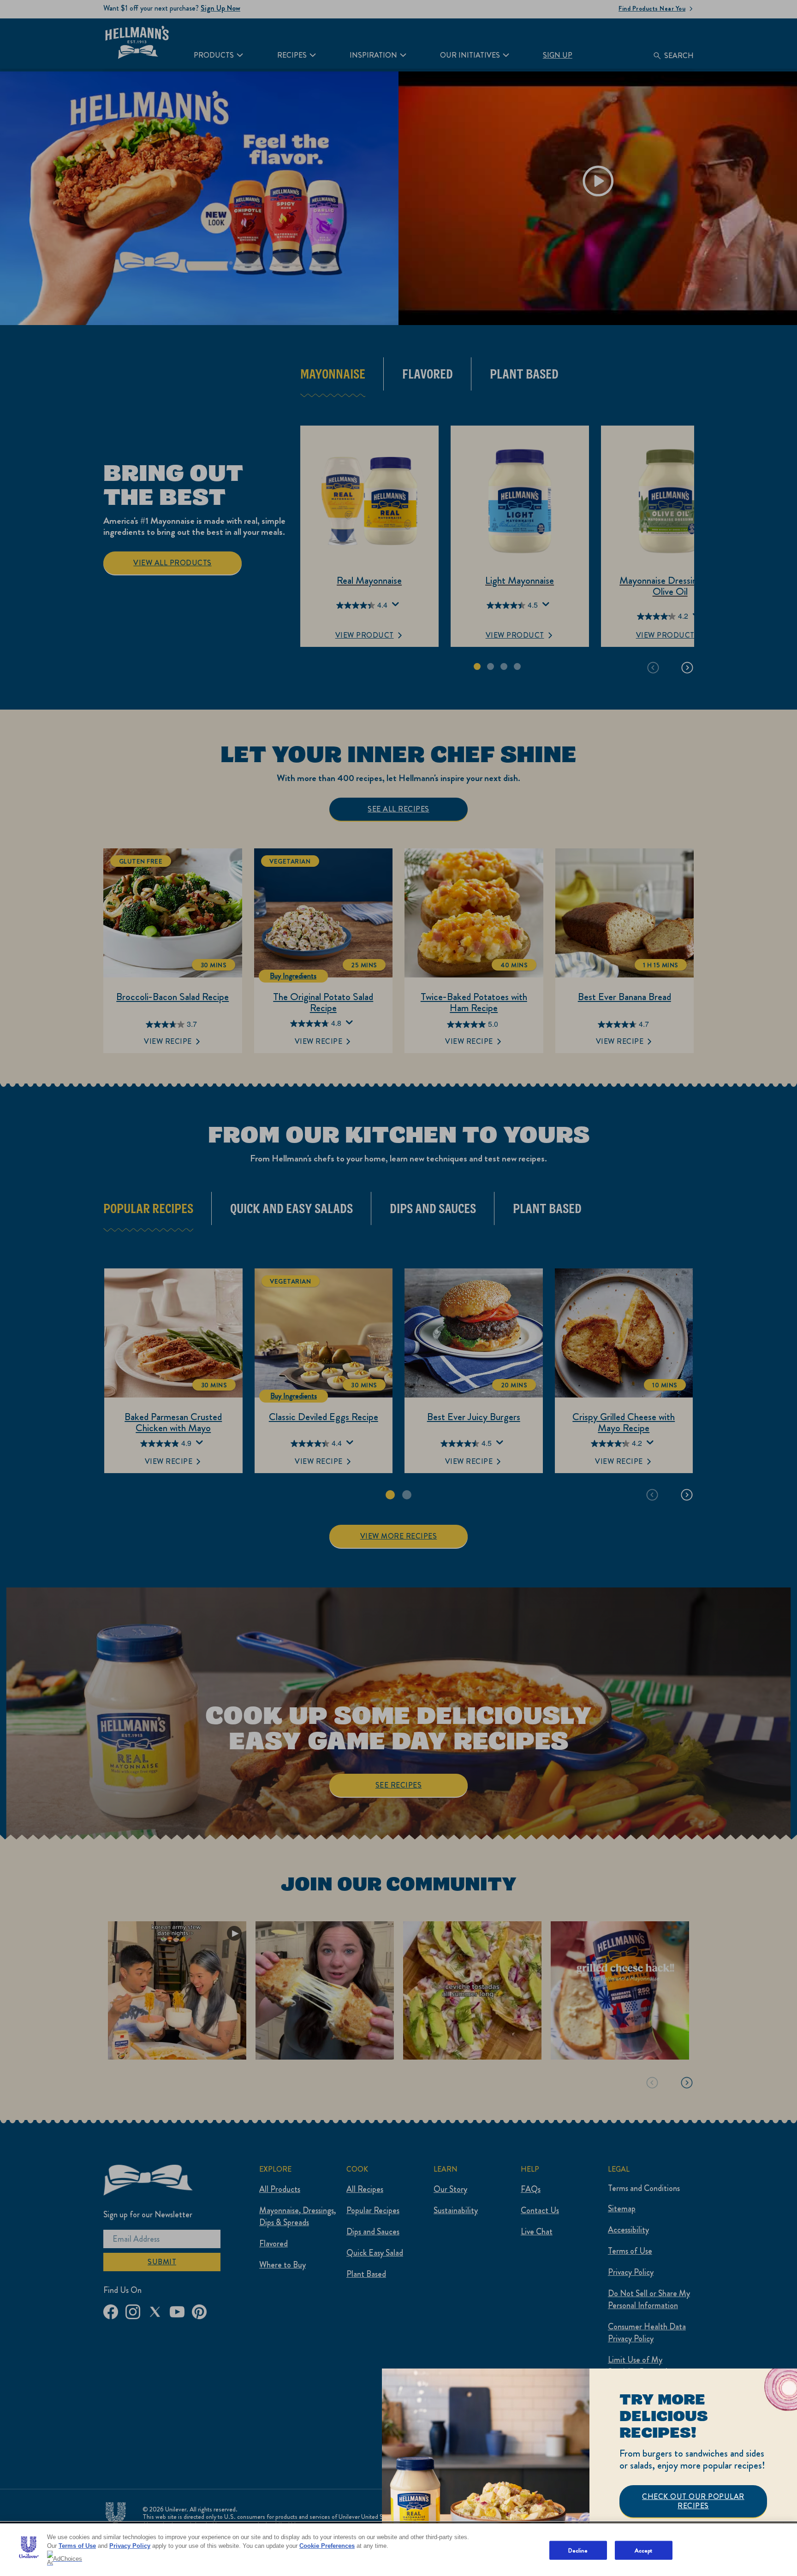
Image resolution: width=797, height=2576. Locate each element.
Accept (644, 2550)
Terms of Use (77, 2546)
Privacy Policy (130, 2546)
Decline (578, 2550)
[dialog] (589, 2472)
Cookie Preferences (327, 2546)
